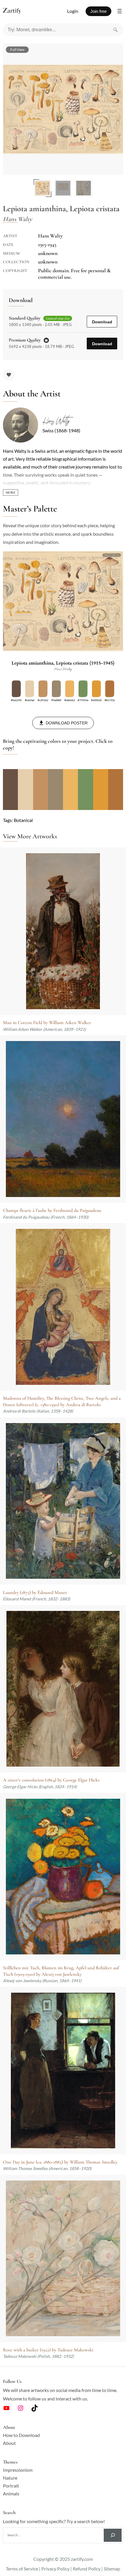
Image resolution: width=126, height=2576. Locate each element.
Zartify (17, 11)
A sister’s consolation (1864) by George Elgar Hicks (51, 1780)
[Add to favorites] (9, 375)
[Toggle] (11, 492)
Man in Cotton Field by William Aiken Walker (47, 1023)
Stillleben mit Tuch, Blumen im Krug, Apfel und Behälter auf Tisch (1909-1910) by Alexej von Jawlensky (61, 1971)
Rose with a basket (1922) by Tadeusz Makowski (48, 2350)
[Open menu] (120, 11)
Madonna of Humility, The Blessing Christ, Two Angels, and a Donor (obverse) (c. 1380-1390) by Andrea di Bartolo (62, 1401)
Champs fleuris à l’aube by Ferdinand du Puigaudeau (52, 1210)
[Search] (115, 30)
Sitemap (112, 2569)
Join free (98, 11)
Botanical (23, 820)
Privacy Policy (55, 2569)
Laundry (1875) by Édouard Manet (35, 1593)
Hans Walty (56, 421)
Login (73, 11)
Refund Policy (87, 2569)
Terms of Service (22, 2569)
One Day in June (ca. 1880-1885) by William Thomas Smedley (60, 2162)
